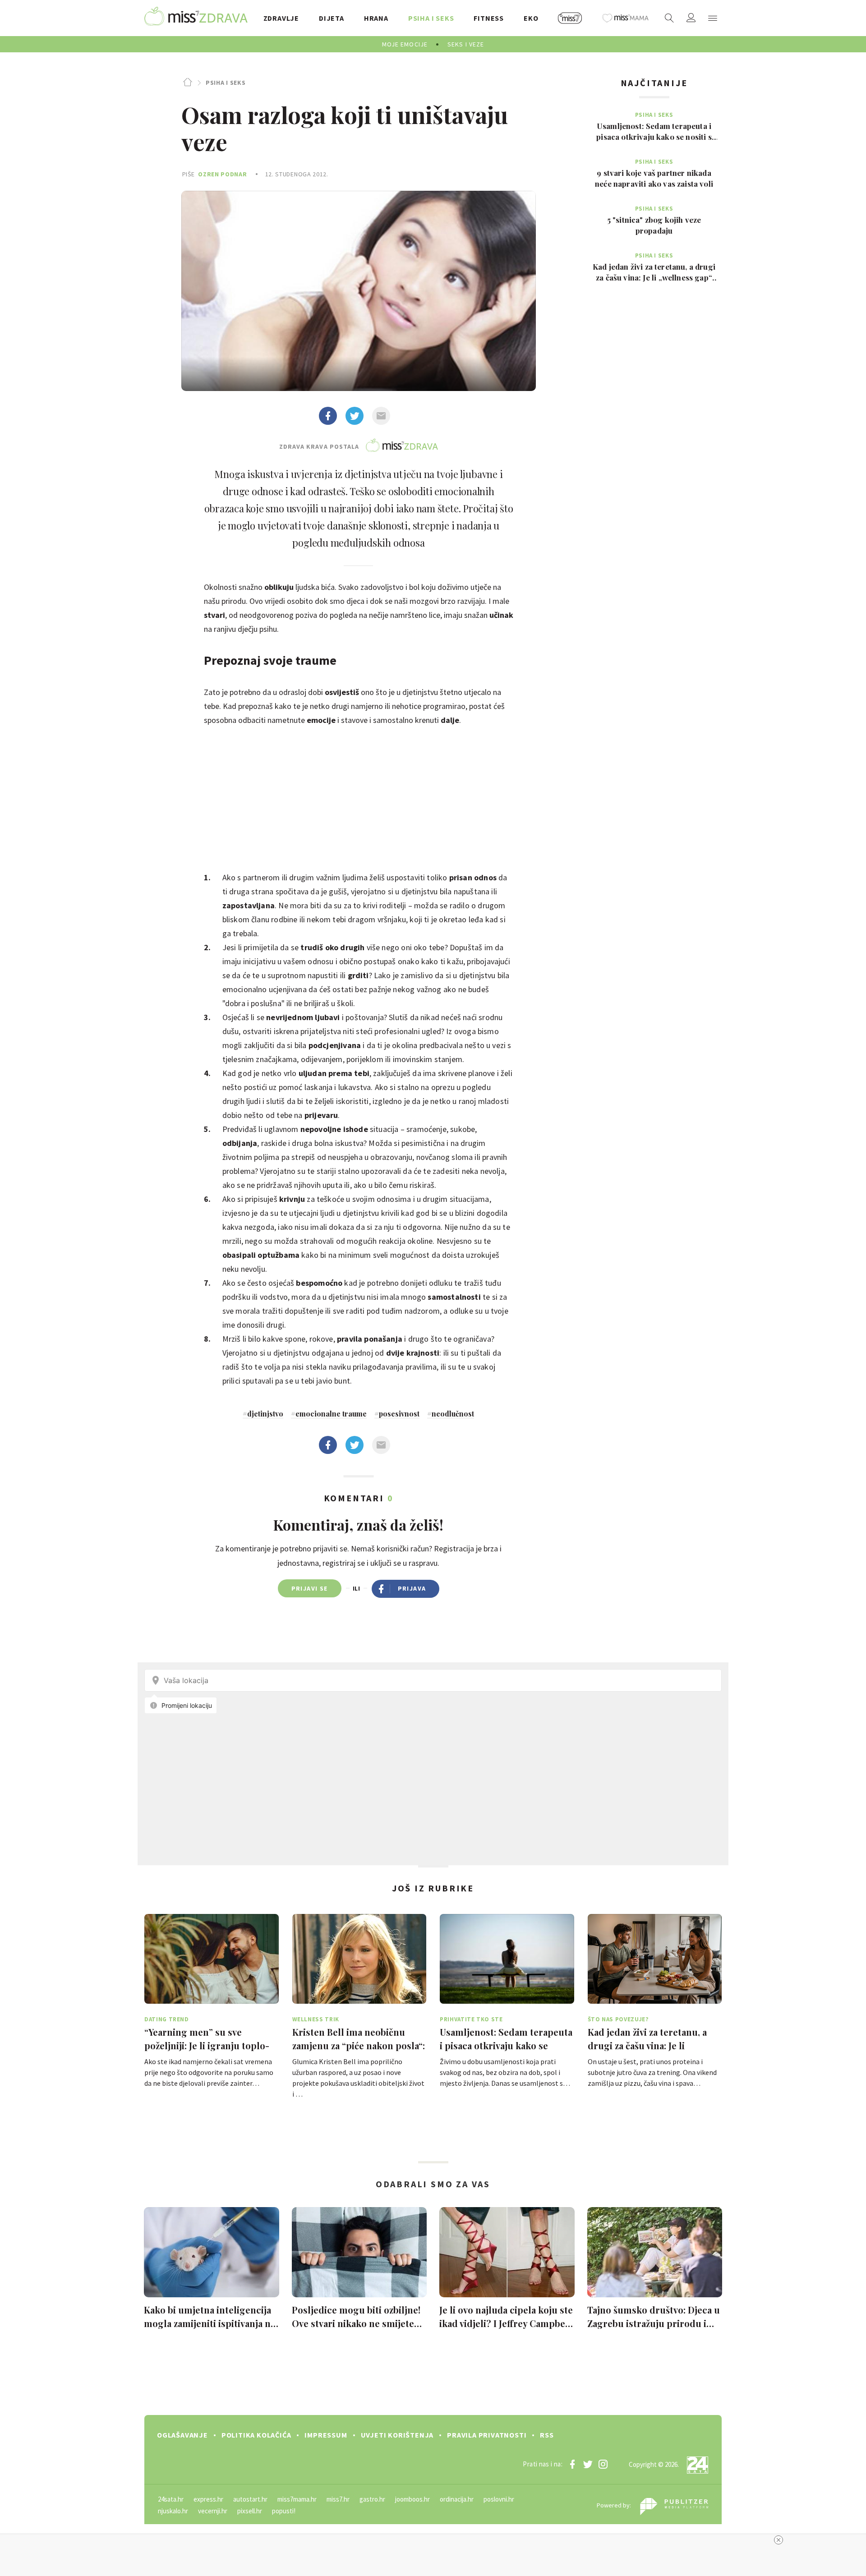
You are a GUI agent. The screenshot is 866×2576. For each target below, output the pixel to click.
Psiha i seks (226, 83)
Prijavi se (310, 1588)
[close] (778, 2540)
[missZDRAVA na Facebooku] (572, 2464)
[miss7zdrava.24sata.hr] (196, 18)
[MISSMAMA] (626, 18)
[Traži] (669, 18)
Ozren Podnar (222, 174)
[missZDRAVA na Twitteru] (588, 2464)
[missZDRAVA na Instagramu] (603, 2464)
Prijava (412, 1588)
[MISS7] (570, 18)
